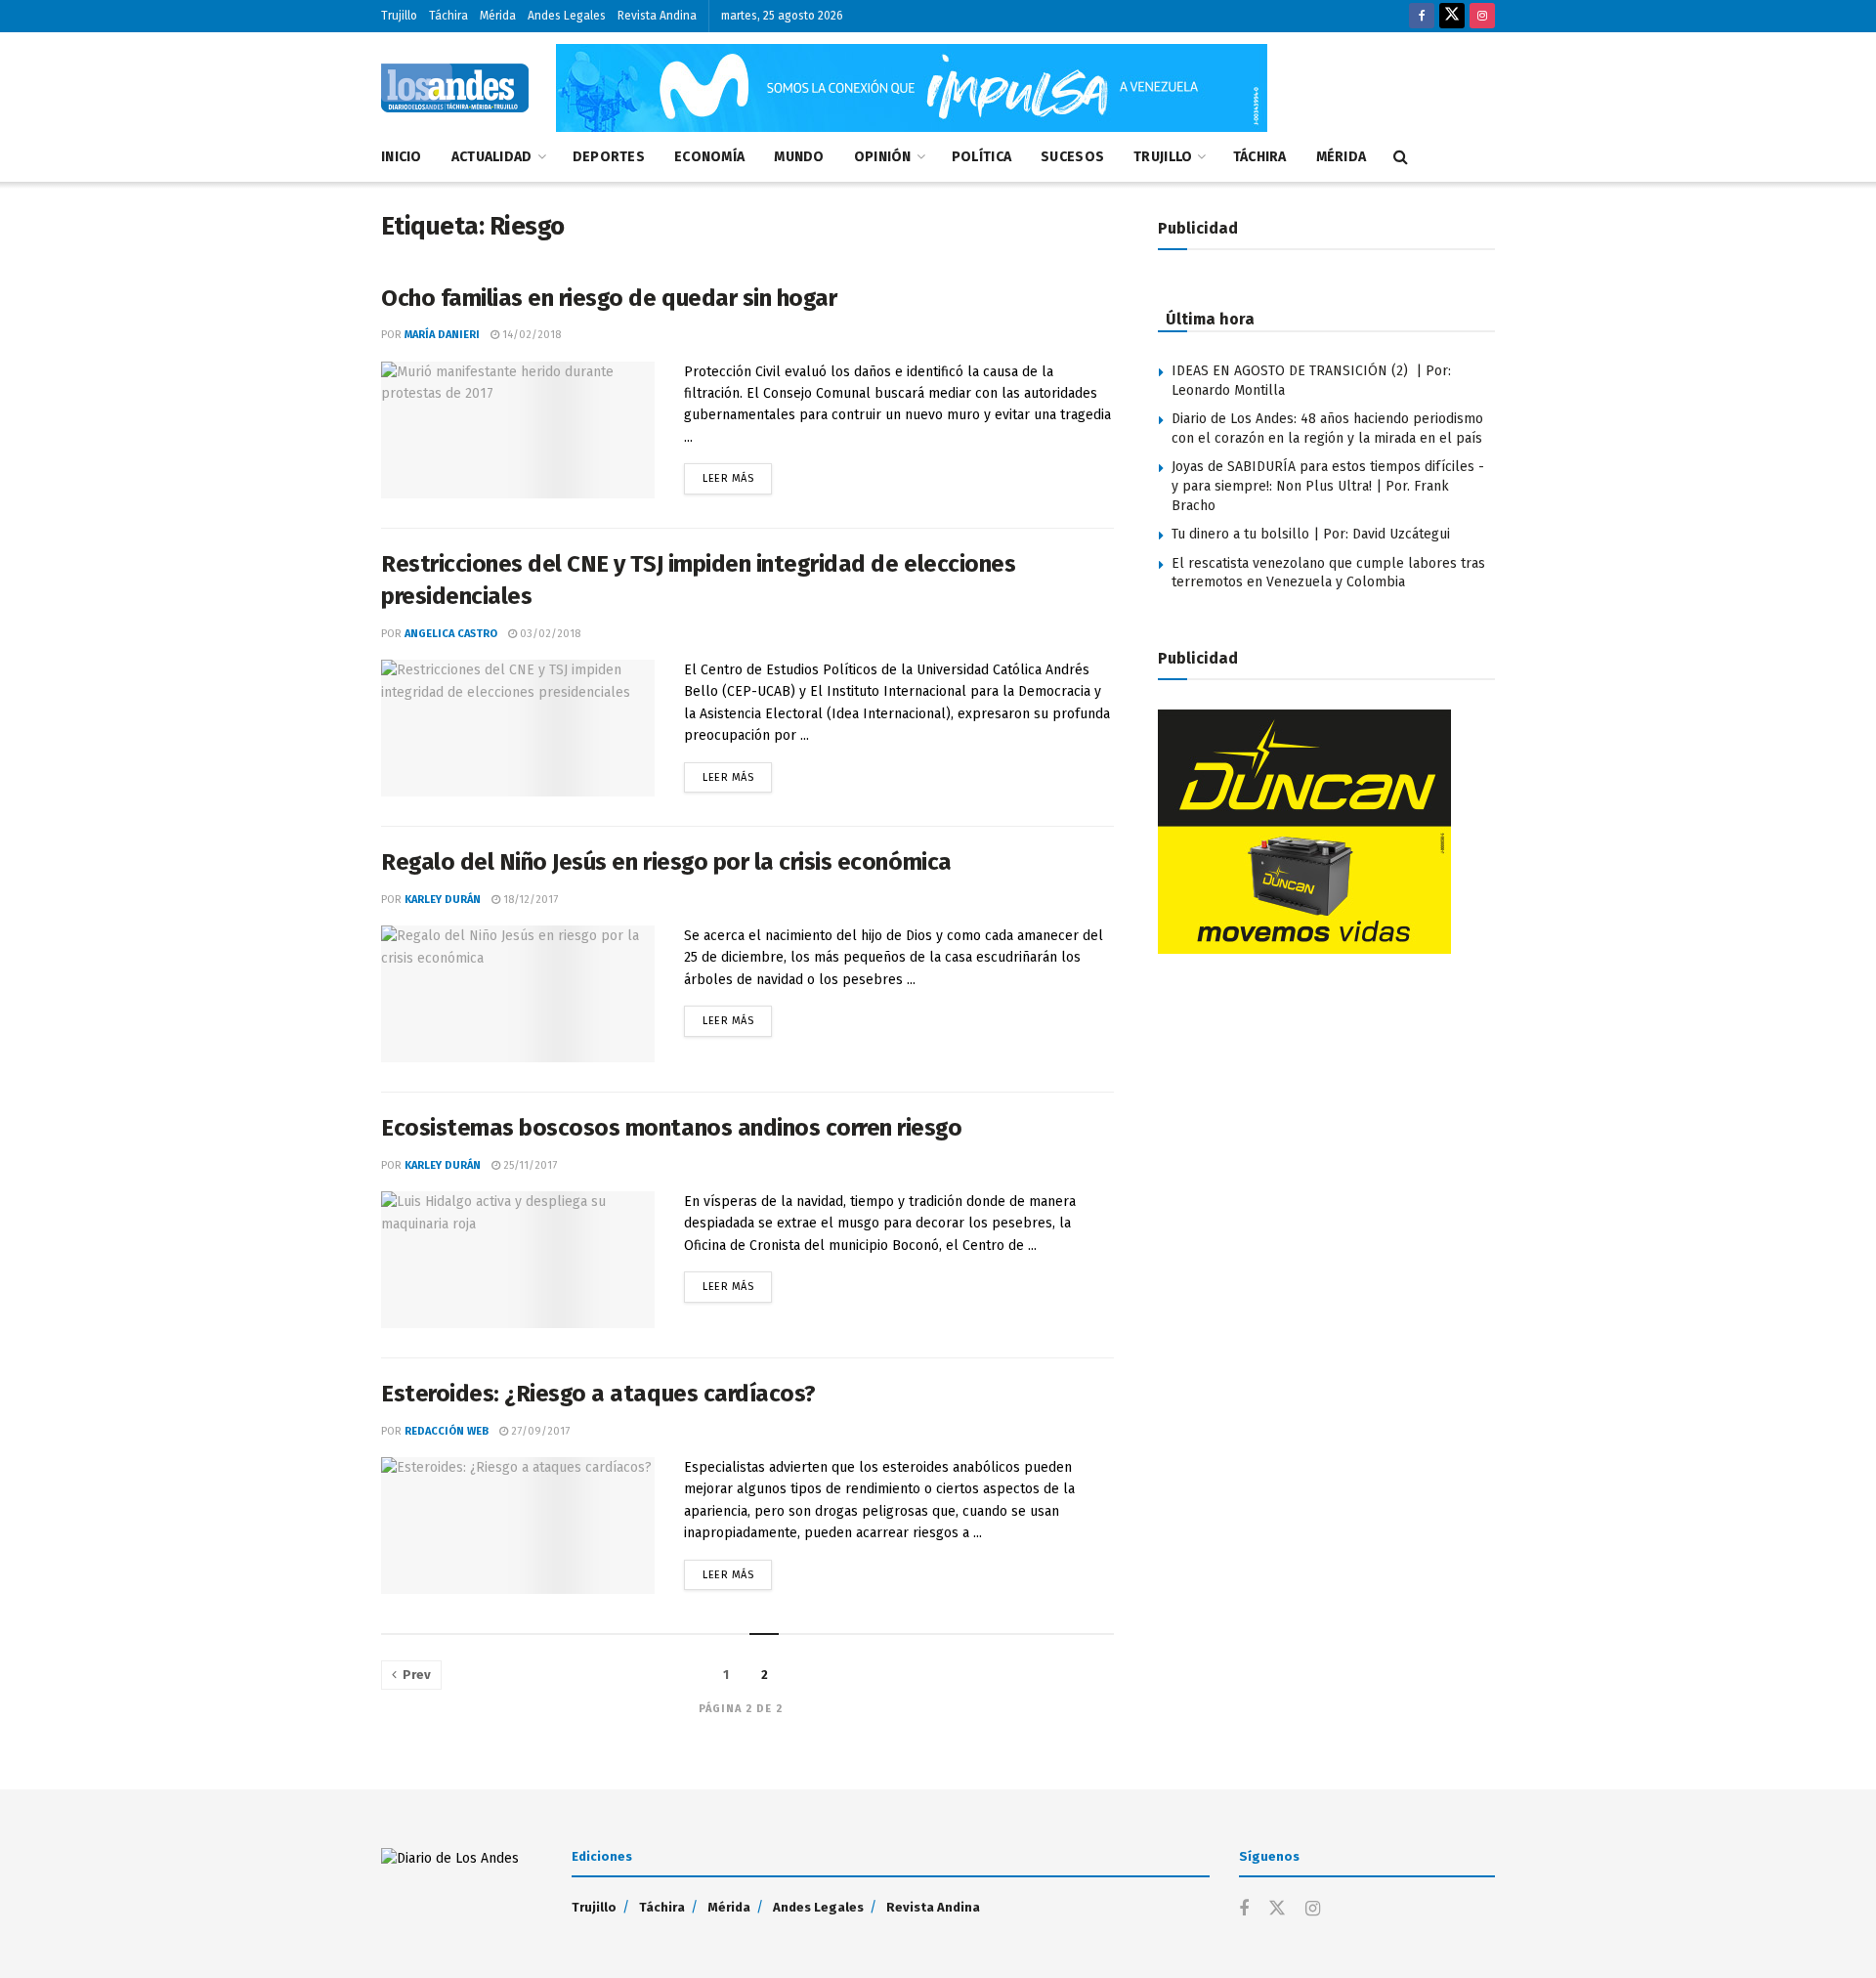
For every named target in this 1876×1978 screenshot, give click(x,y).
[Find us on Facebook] (1422, 16)
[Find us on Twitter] (1452, 16)
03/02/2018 (549, 634)
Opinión (883, 157)
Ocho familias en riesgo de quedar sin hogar (609, 298)
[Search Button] (1401, 157)
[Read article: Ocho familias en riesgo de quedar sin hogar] (518, 430)
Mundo (799, 157)
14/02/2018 (530, 335)
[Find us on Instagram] (1482, 16)
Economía (709, 157)
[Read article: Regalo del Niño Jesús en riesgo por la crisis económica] (518, 994)
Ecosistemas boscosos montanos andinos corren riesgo (672, 1128)
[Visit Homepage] (455, 88)
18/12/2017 (529, 900)
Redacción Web (447, 1431)
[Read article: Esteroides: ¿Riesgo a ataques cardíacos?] (518, 1526)
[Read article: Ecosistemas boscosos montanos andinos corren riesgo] (518, 1260)
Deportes (609, 157)
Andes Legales (567, 16)
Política (981, 157)
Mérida (498, 16)
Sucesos (1072, 157)
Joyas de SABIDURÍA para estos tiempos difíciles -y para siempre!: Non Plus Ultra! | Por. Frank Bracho (1328, 486)
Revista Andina (657, 16)
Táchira (448, 16)
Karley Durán (443, 900)
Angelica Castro (451, 634)
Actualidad (492, 157)
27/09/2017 (539, 1431)
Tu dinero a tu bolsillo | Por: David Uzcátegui (1311, 534)
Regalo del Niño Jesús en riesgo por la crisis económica (666, 862)
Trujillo (399, 16)
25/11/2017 (529, 1165)
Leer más (737, 474)
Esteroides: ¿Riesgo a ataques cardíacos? (598, 1394)
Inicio (402, 157)
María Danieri (442, 335)
